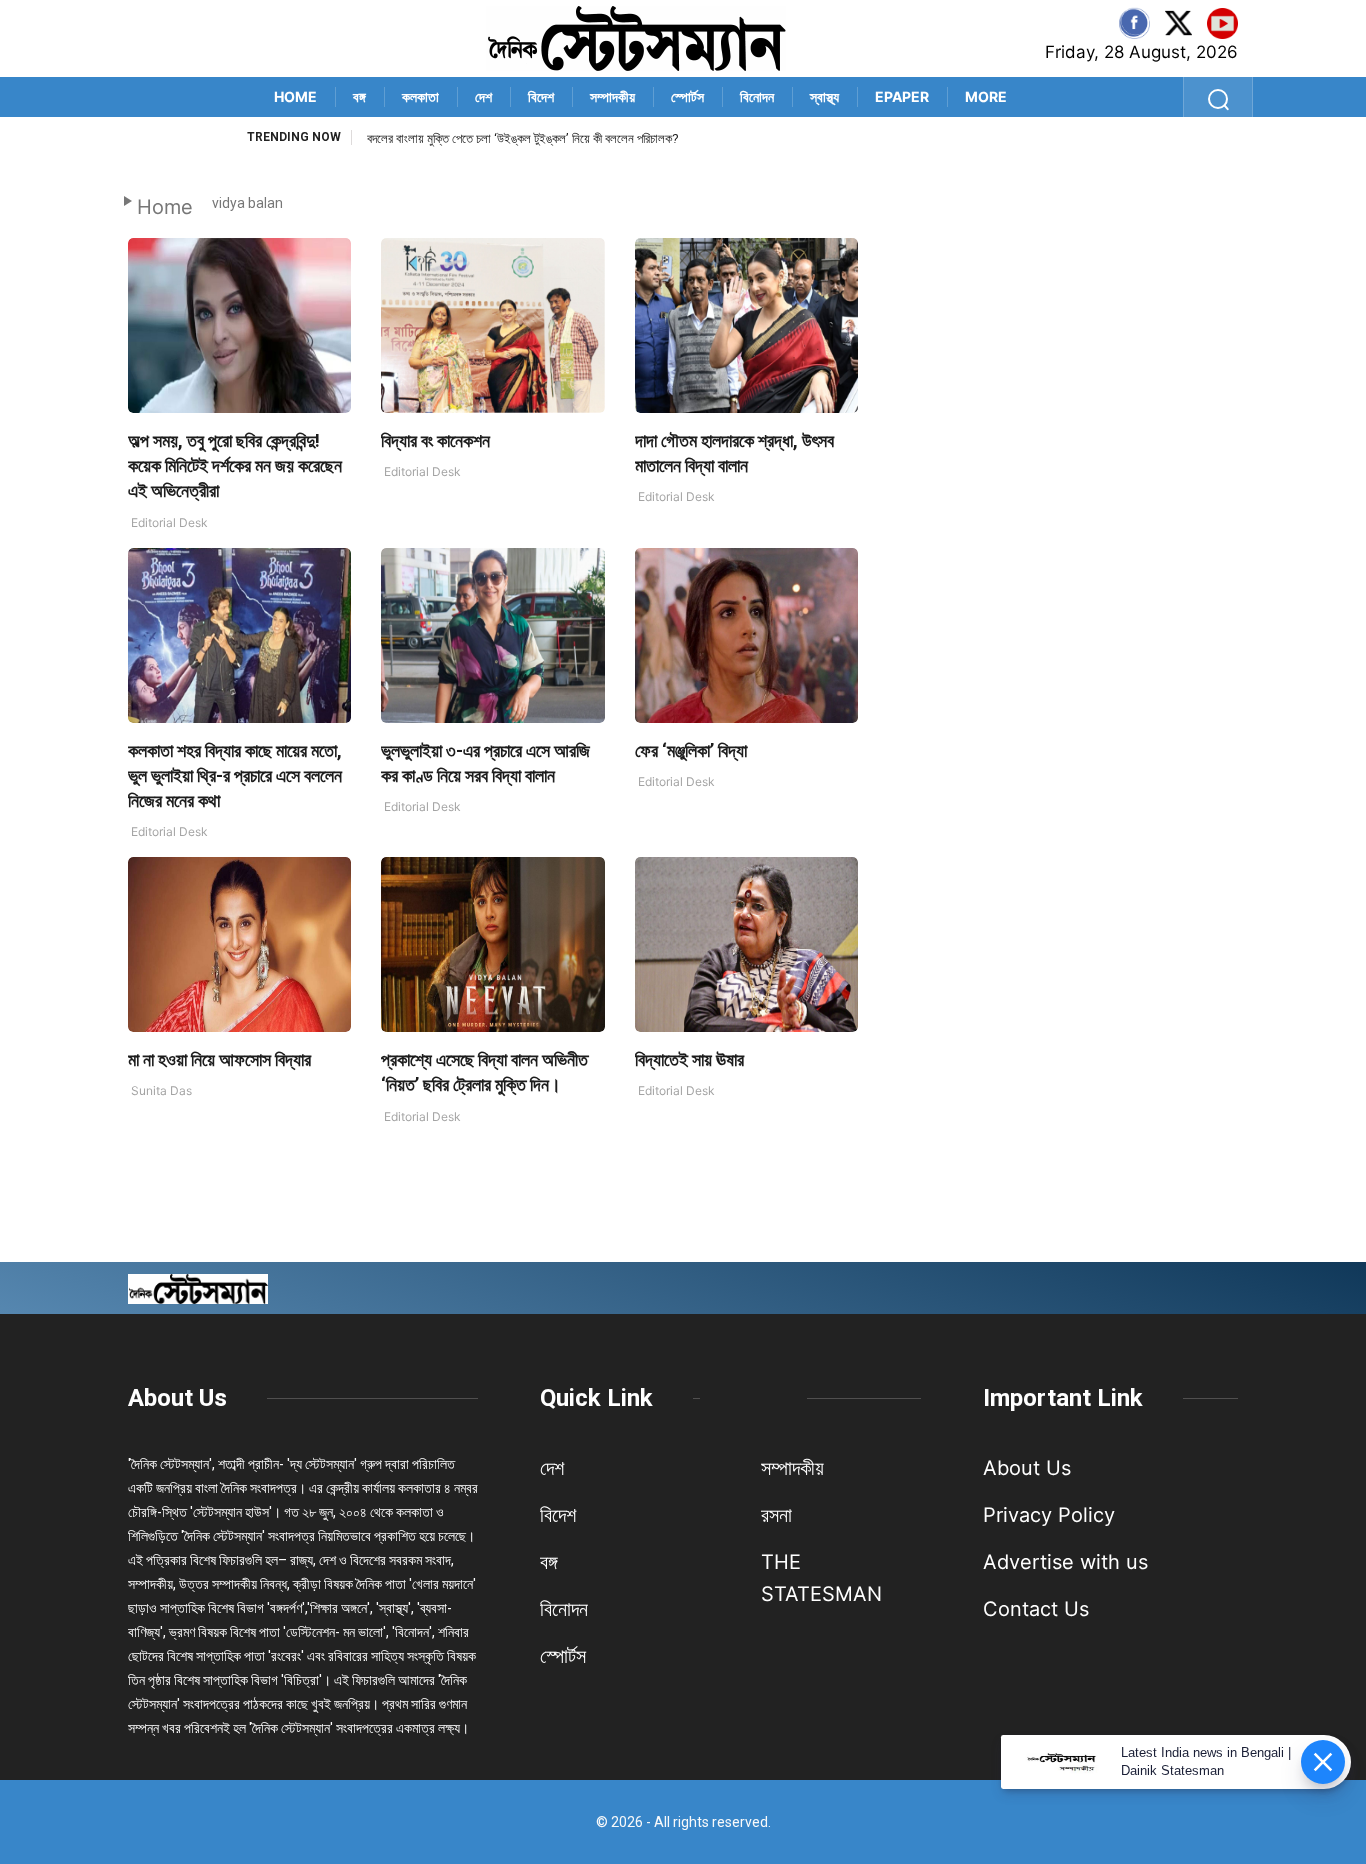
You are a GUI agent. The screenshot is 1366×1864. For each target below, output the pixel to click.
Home (295, 96)
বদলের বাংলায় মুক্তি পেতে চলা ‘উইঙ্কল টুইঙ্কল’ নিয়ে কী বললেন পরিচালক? (523, 138)
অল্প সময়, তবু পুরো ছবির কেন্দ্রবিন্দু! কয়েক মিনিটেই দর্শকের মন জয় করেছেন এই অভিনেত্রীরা (235, 465)
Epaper (902, 96)
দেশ (483, 96)
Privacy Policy (1049, 1515)
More (986, 96)
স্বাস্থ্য (824, 96)
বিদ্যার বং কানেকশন (435, 440)
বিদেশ (541, 96)
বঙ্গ (359, 96)
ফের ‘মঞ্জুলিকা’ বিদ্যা (691, 750)
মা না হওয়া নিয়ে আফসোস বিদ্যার (219, 1059)
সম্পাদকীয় (612, 96)
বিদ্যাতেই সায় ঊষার (689, 1059)
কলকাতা (420, 96)
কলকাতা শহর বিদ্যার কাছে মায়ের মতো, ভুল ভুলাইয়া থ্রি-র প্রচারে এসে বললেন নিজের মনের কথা (235, 775)
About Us (177, 1398)
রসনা (776, 1515)
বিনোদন (757, 96)
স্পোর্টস (687, 96)
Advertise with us (1065, 1562)
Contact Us (1036, 1609)
